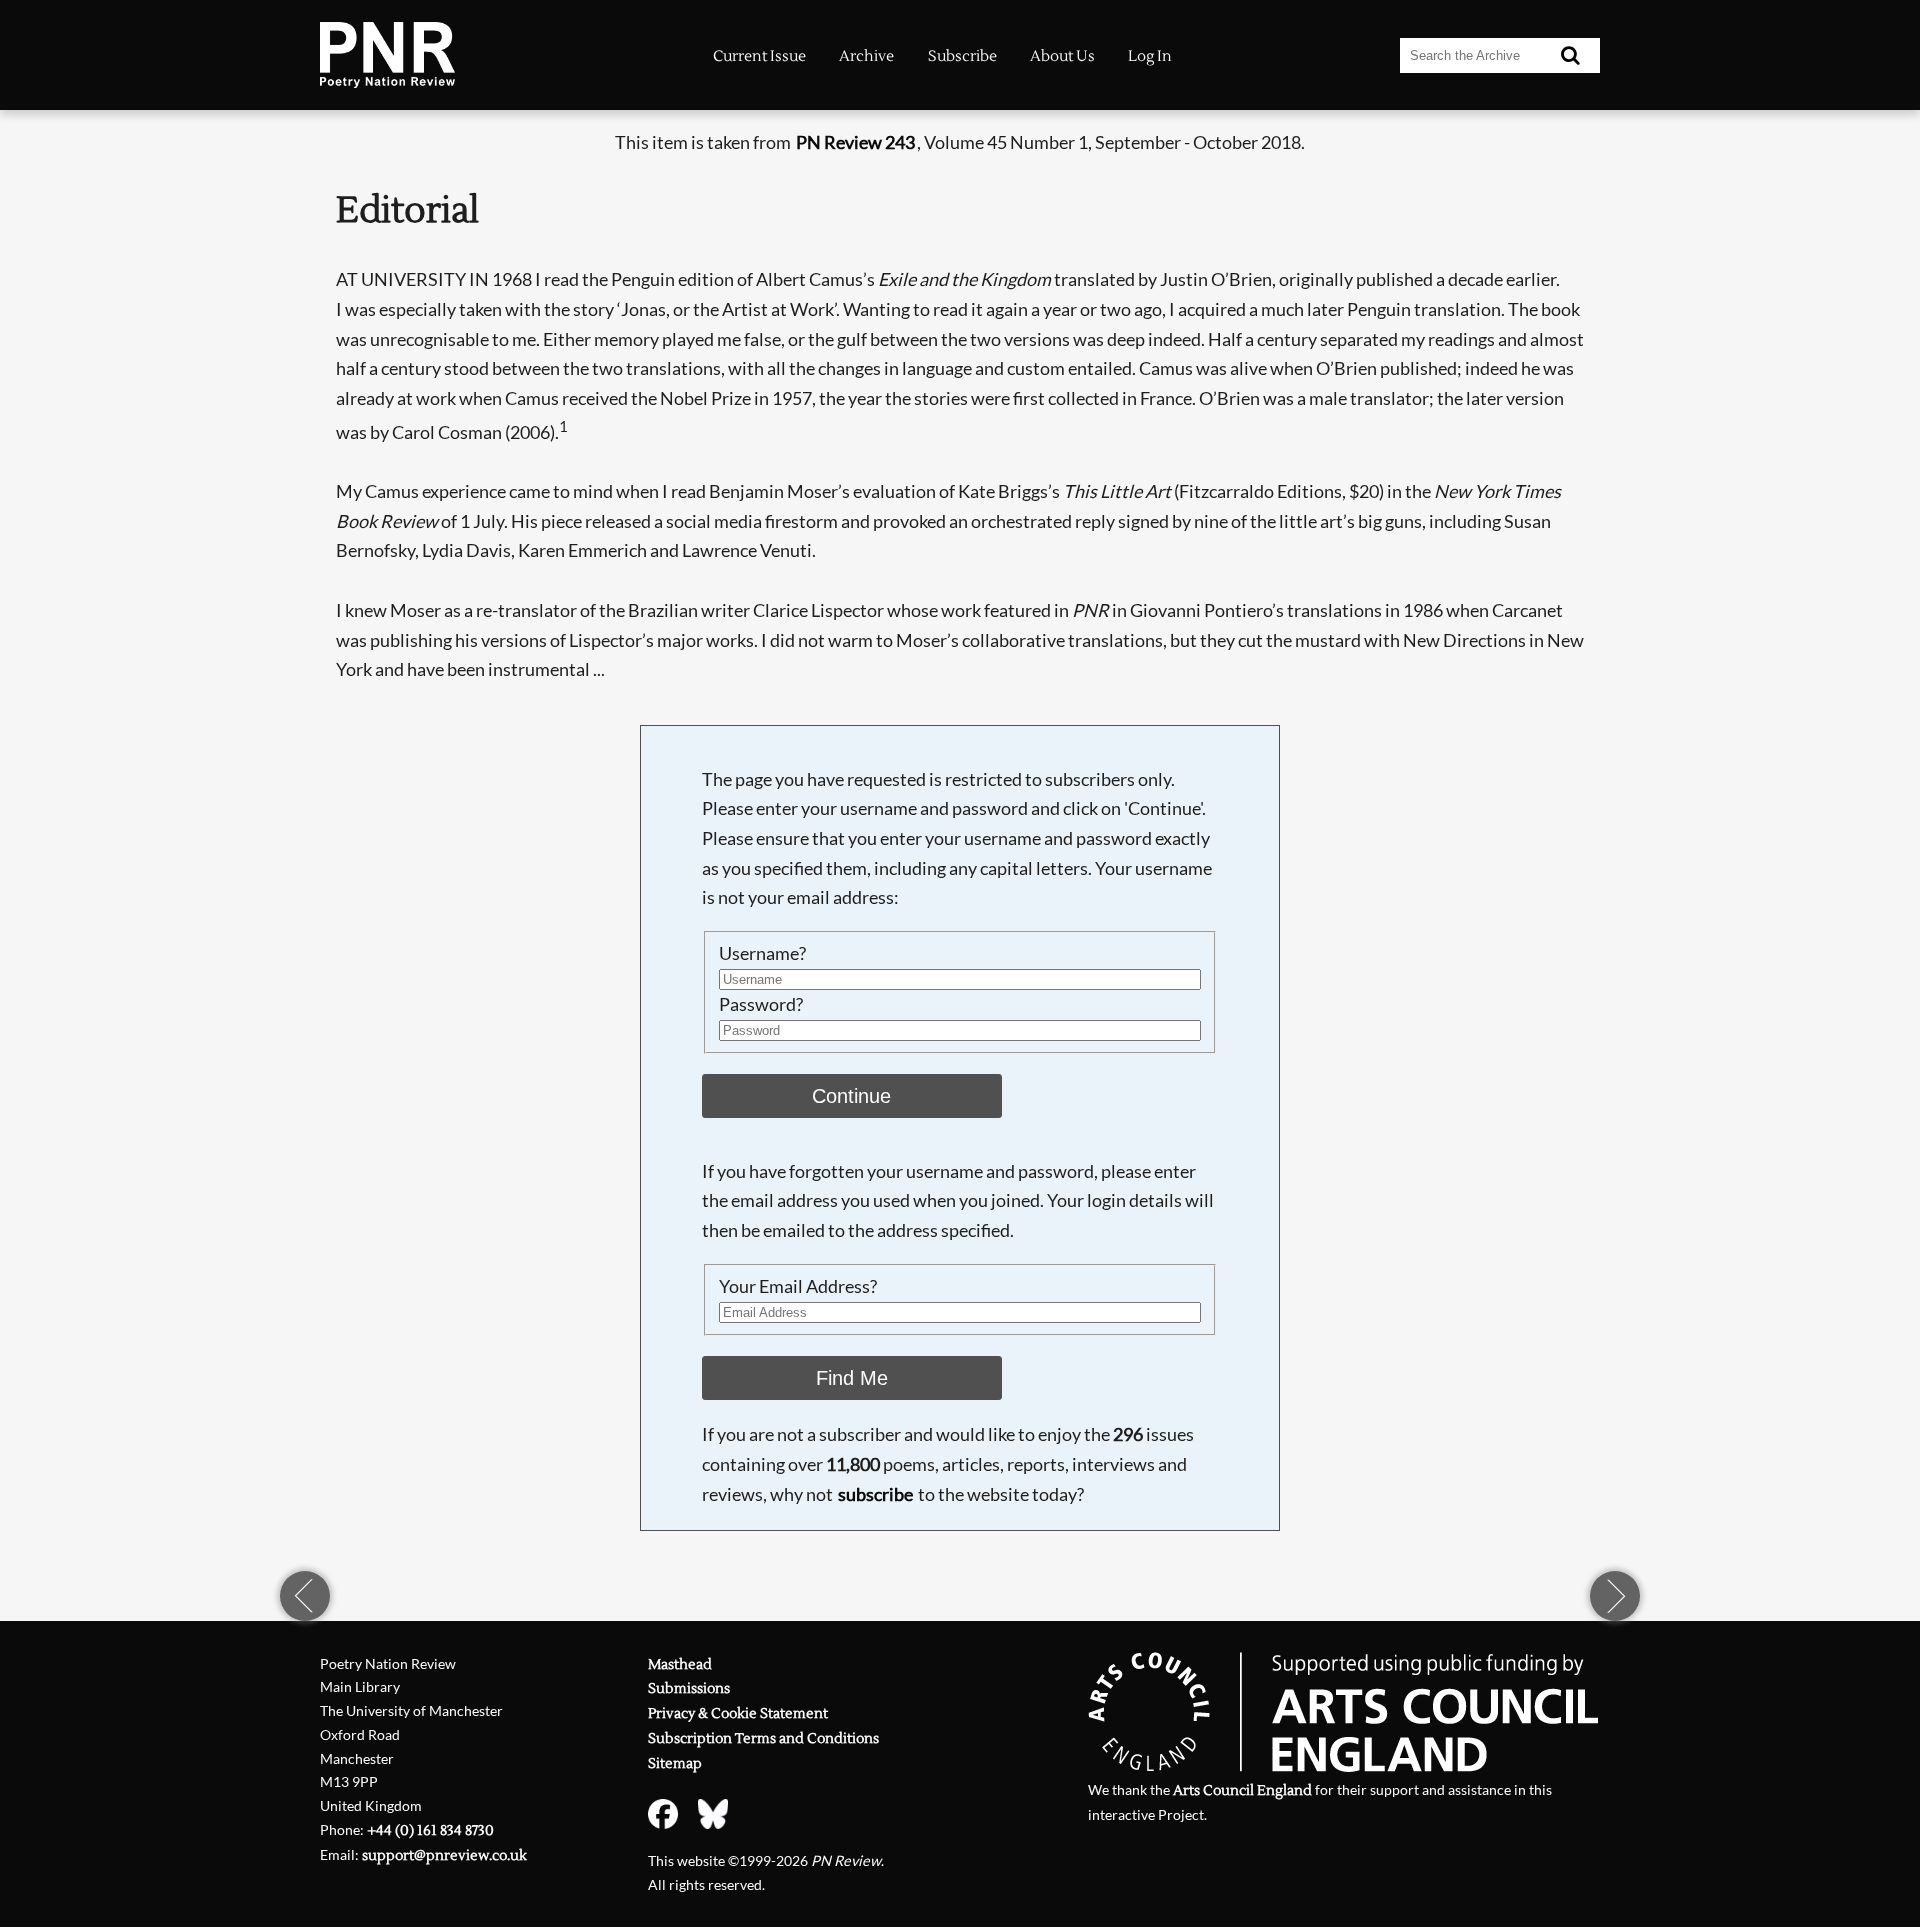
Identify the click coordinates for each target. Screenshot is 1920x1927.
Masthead (680, 1664)
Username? (762, 953)
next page (1615, 1596)
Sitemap (675, 1763)
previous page (305, 1596)
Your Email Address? (798, 1286)
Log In (1150, 56)
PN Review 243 (855, 142)
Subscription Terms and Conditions (763, 1738)
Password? (761, 1004)
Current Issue (759, 56)
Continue (851, 1096)
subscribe (875, 1494)
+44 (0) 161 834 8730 (430, 1830)
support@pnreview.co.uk (444, 1855)
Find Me (852, 1378)
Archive (866, 56)
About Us (1062, 56)
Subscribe (962, 56)
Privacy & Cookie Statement (738, 1713)
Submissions (689, 1688)
